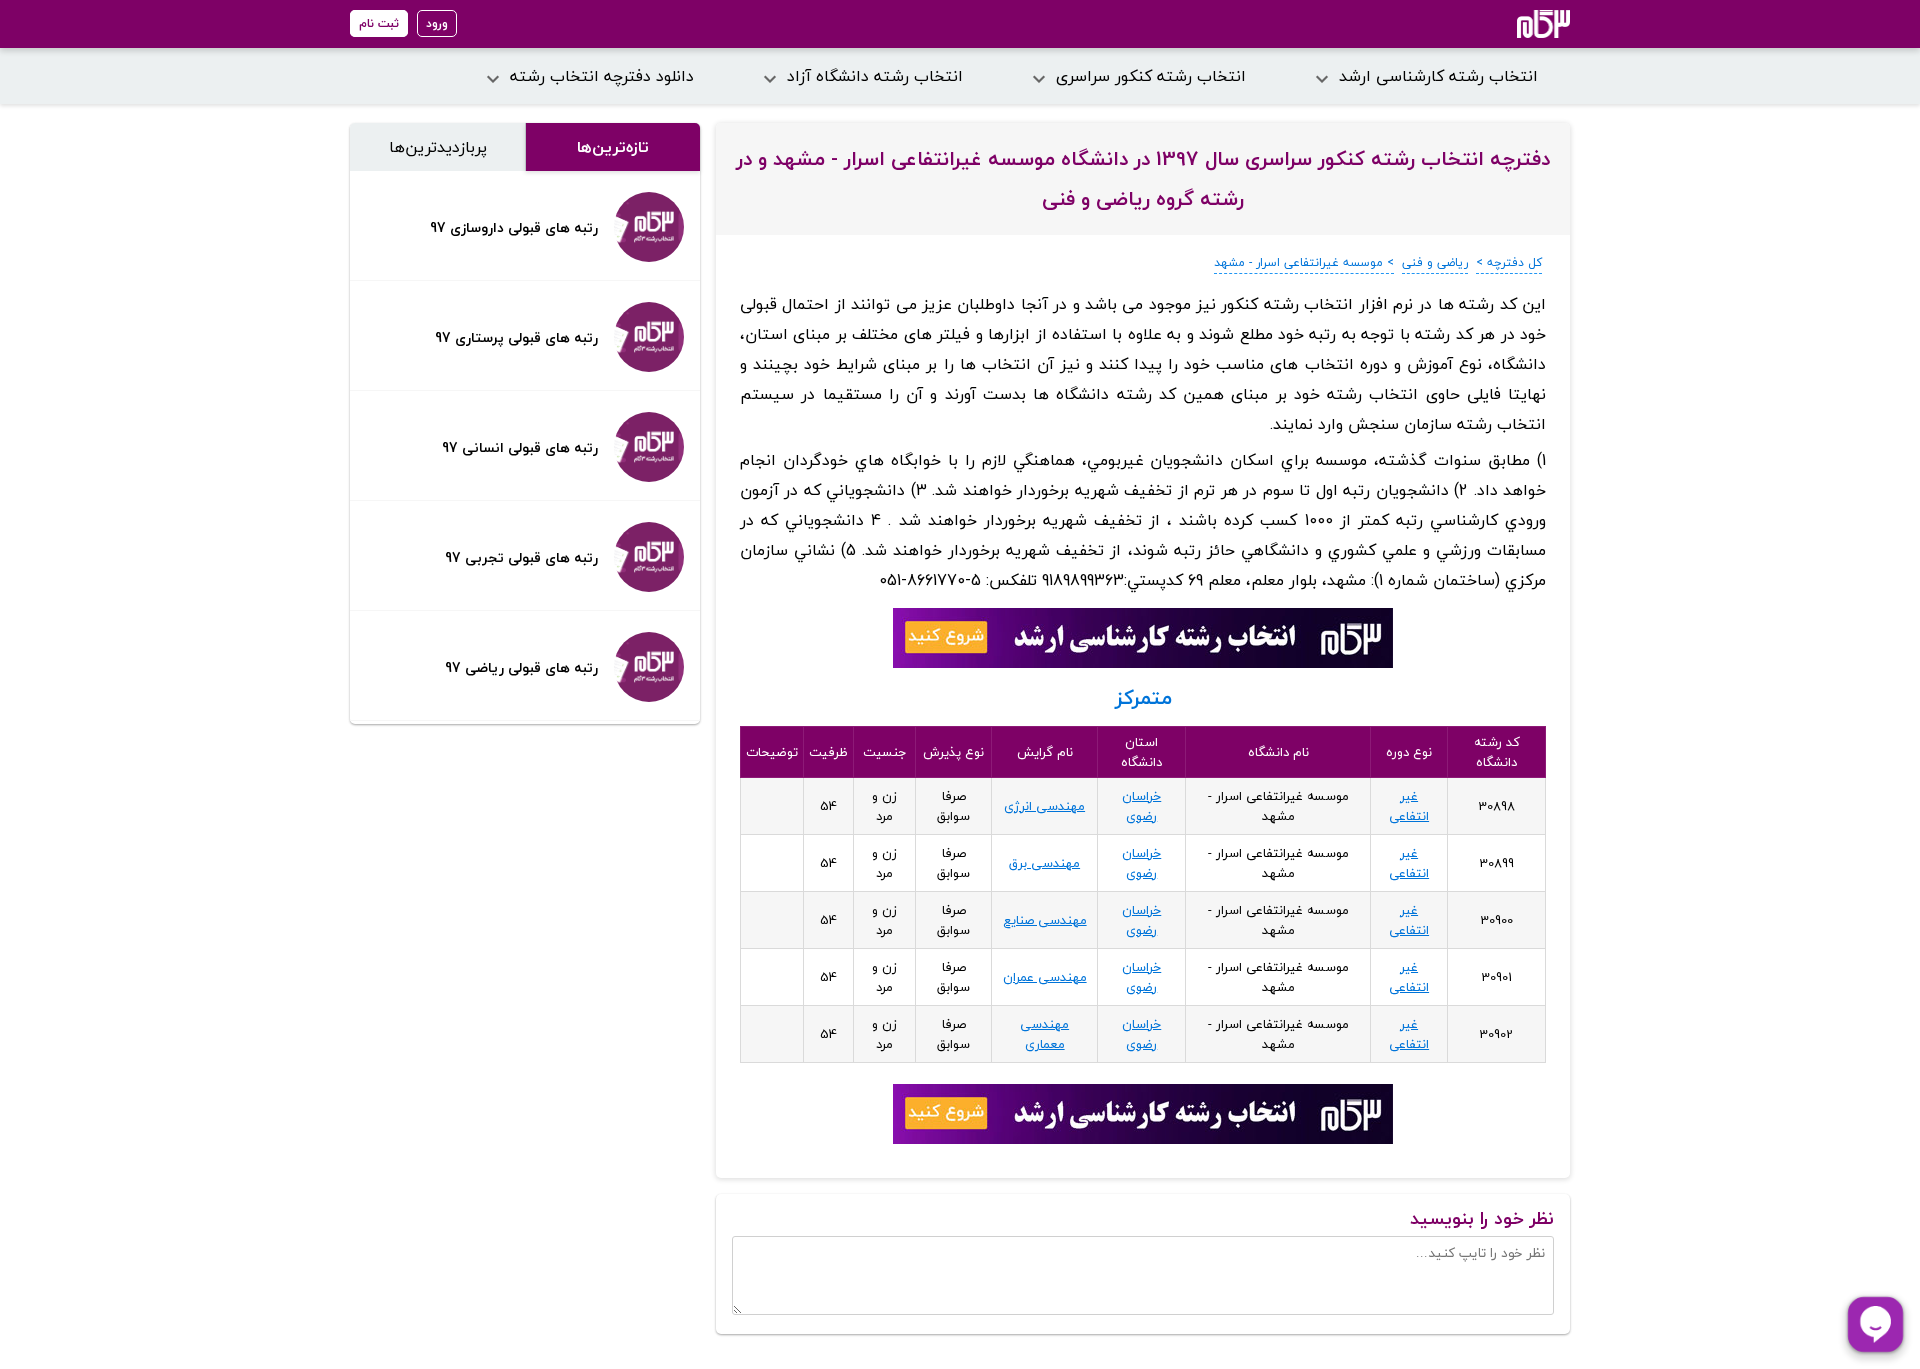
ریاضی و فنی (1435, 262)
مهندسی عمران (1045, 977)
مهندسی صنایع (1045, 920)
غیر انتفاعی (1409, 806)
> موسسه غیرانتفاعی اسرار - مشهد (1304, 262)
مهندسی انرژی (1044, 806)
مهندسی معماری (1044, 1034)
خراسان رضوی (1141, 806)
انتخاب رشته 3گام (1516, 24)
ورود (437, 23)
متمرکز (1143, 697)
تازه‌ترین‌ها (613, 147)
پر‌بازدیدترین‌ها (438, 147)
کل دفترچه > (1509, 262)
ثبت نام (379, 23)
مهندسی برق (1044, 863)
